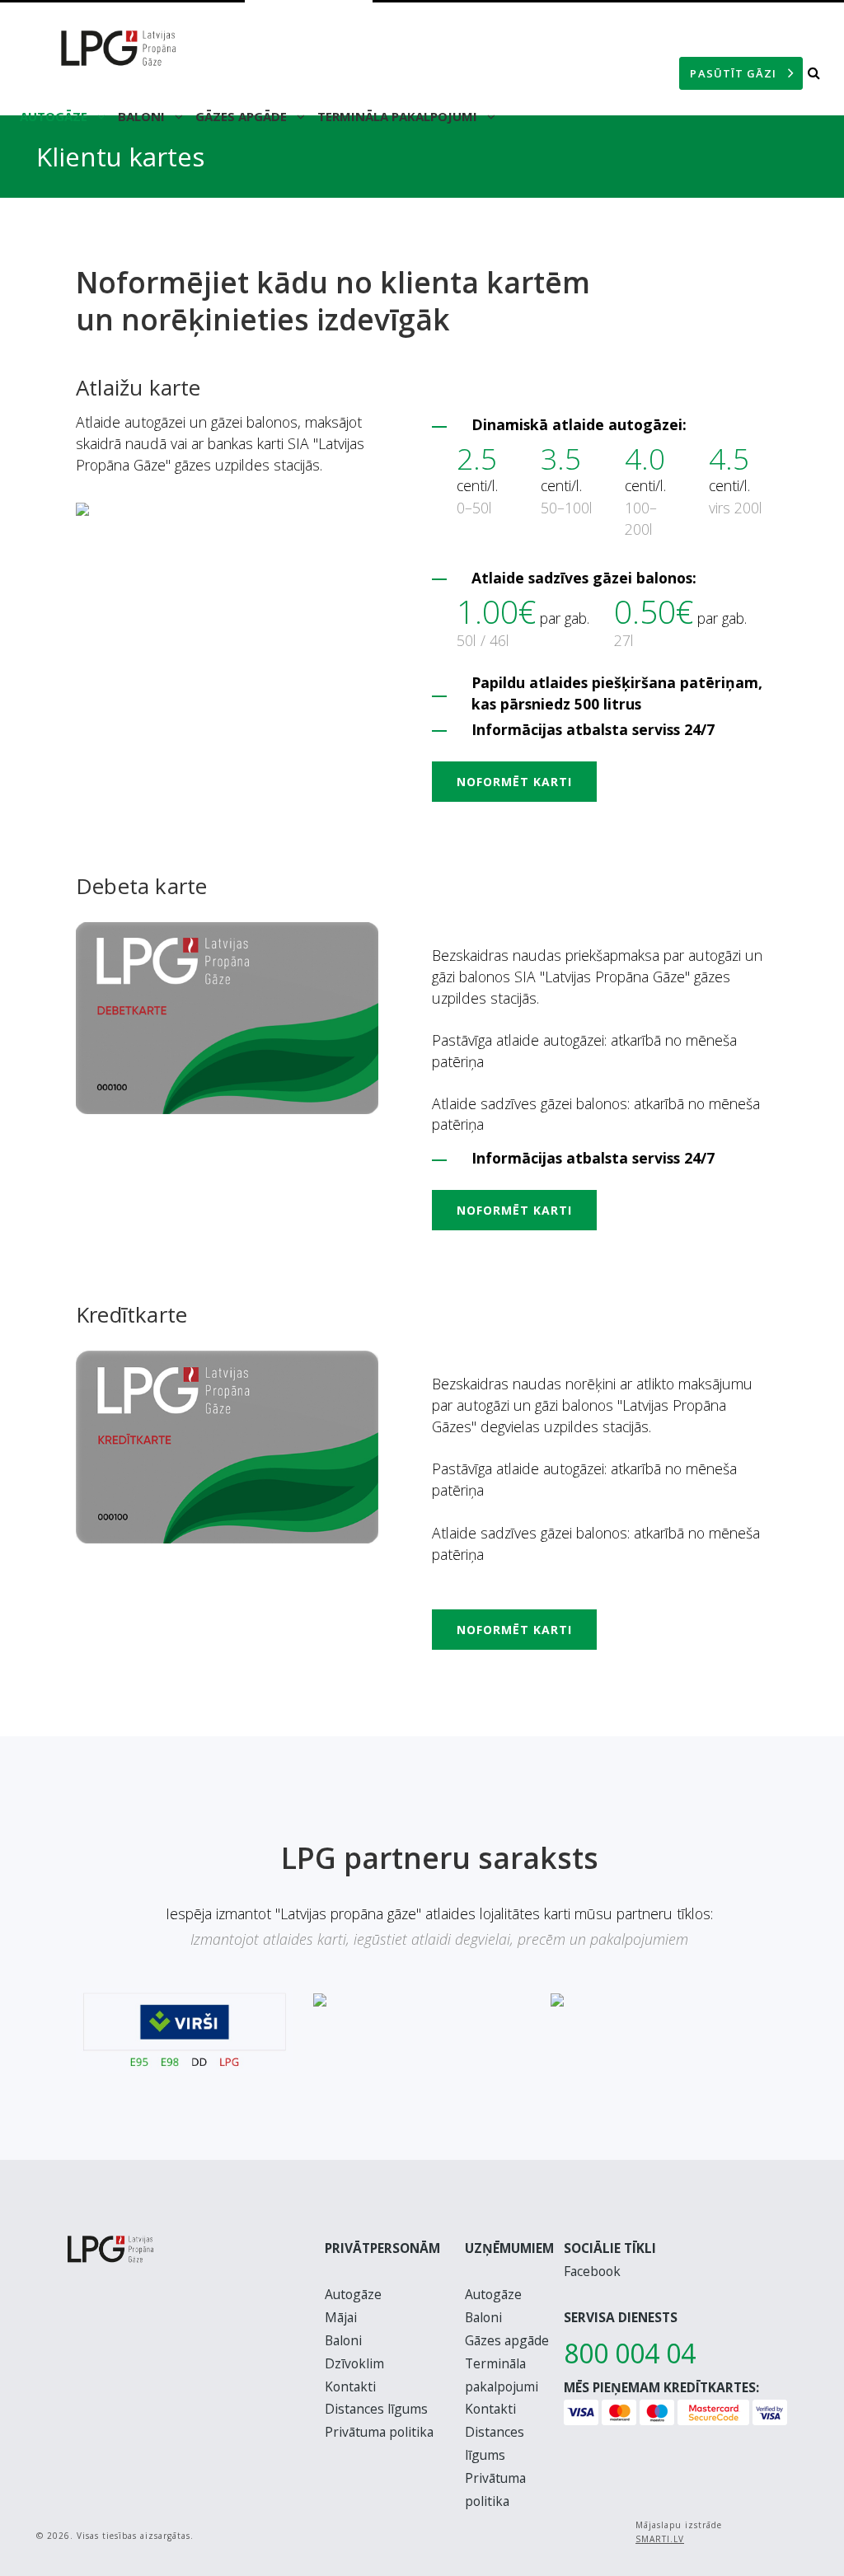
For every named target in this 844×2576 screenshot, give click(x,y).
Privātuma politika (379, 2432)
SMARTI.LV (660, 2539)
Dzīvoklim (354, 2363)
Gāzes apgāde (243, 116)
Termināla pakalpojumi (399, 116)
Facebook (592, 2271)
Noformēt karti (514, 782)
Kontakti (350, 2386)
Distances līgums (376, 2409)
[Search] (814, 73)
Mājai (341, 2317)
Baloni (143, 116)
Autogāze (55, 116)
